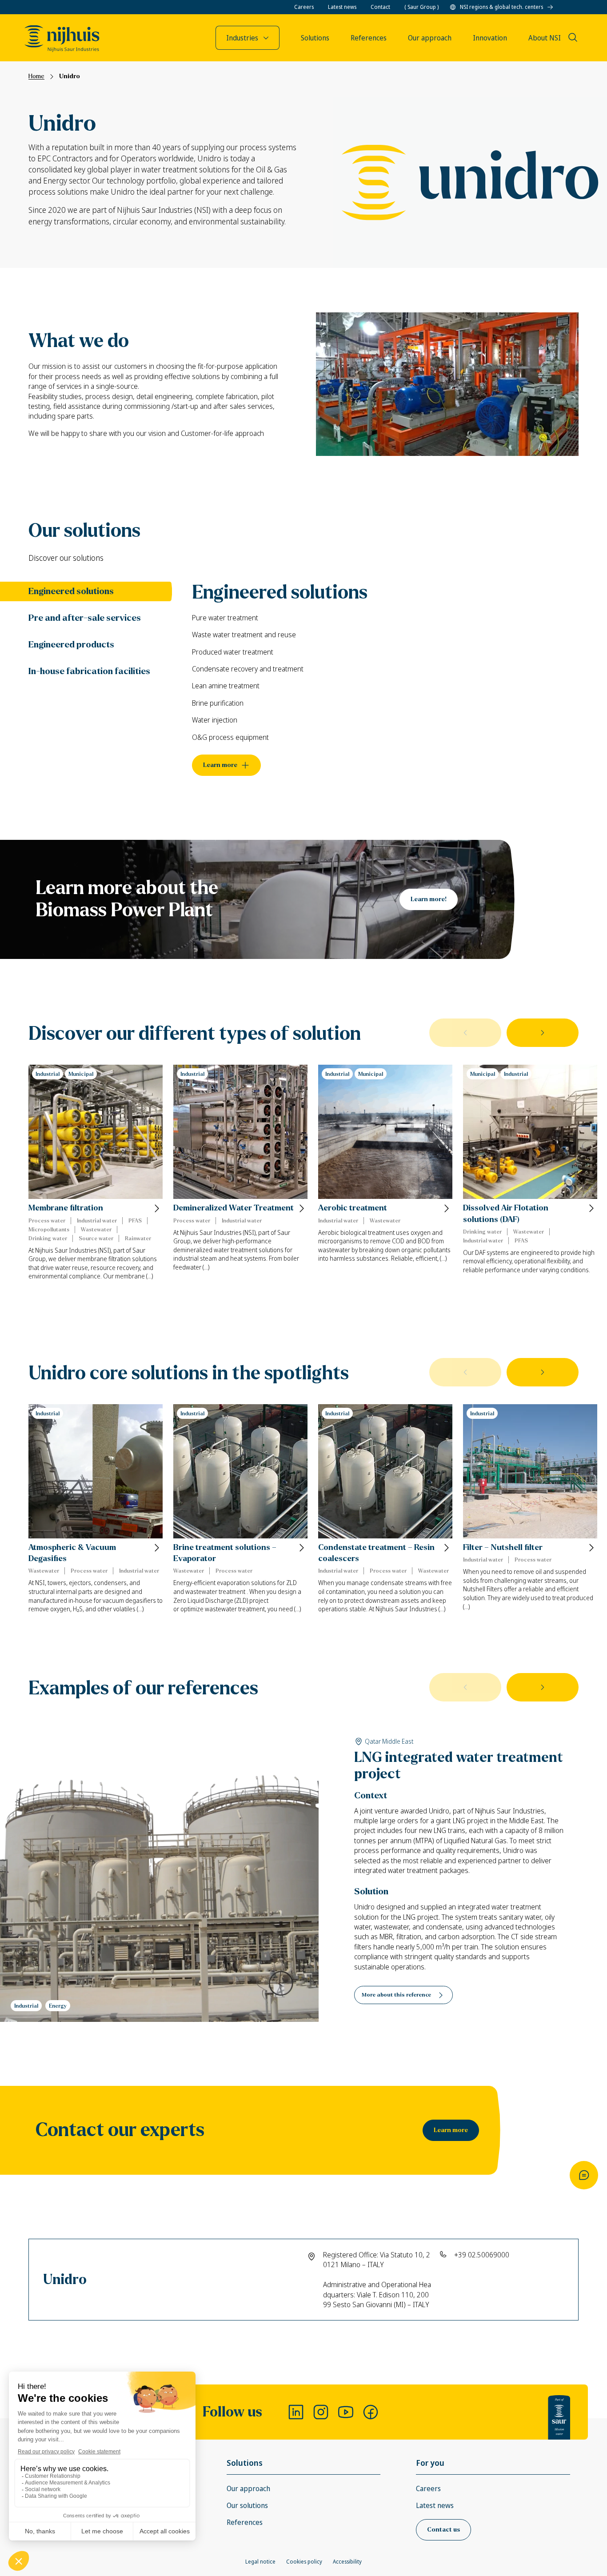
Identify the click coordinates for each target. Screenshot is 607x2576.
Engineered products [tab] (71, 645)
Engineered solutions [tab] (71, 591)
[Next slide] (543, 1033)
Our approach (248, 2488)
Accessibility (347, 2562)
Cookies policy (304, 2562)
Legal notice (260, 2562)
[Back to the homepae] (62, 39)
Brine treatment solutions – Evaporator (225, 1553)
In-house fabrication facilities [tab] (89, 671)
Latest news (342, 7)
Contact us (443, 2530)
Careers (304, 7)
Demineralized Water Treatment (234, 1208)
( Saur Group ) (421, 7)
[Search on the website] (573, 37)
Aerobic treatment (353, 1208)
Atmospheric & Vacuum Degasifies (72, 1553)
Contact (380, 7)
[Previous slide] (465, 1033)
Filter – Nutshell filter (503, 1548)
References (245, 2522)
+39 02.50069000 (482, 2255)
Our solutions (247, 2505)
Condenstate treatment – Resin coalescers (376, 1553)
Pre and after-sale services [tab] (85, 618)
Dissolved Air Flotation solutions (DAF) (506, 1214)
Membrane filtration (66, 1208)
